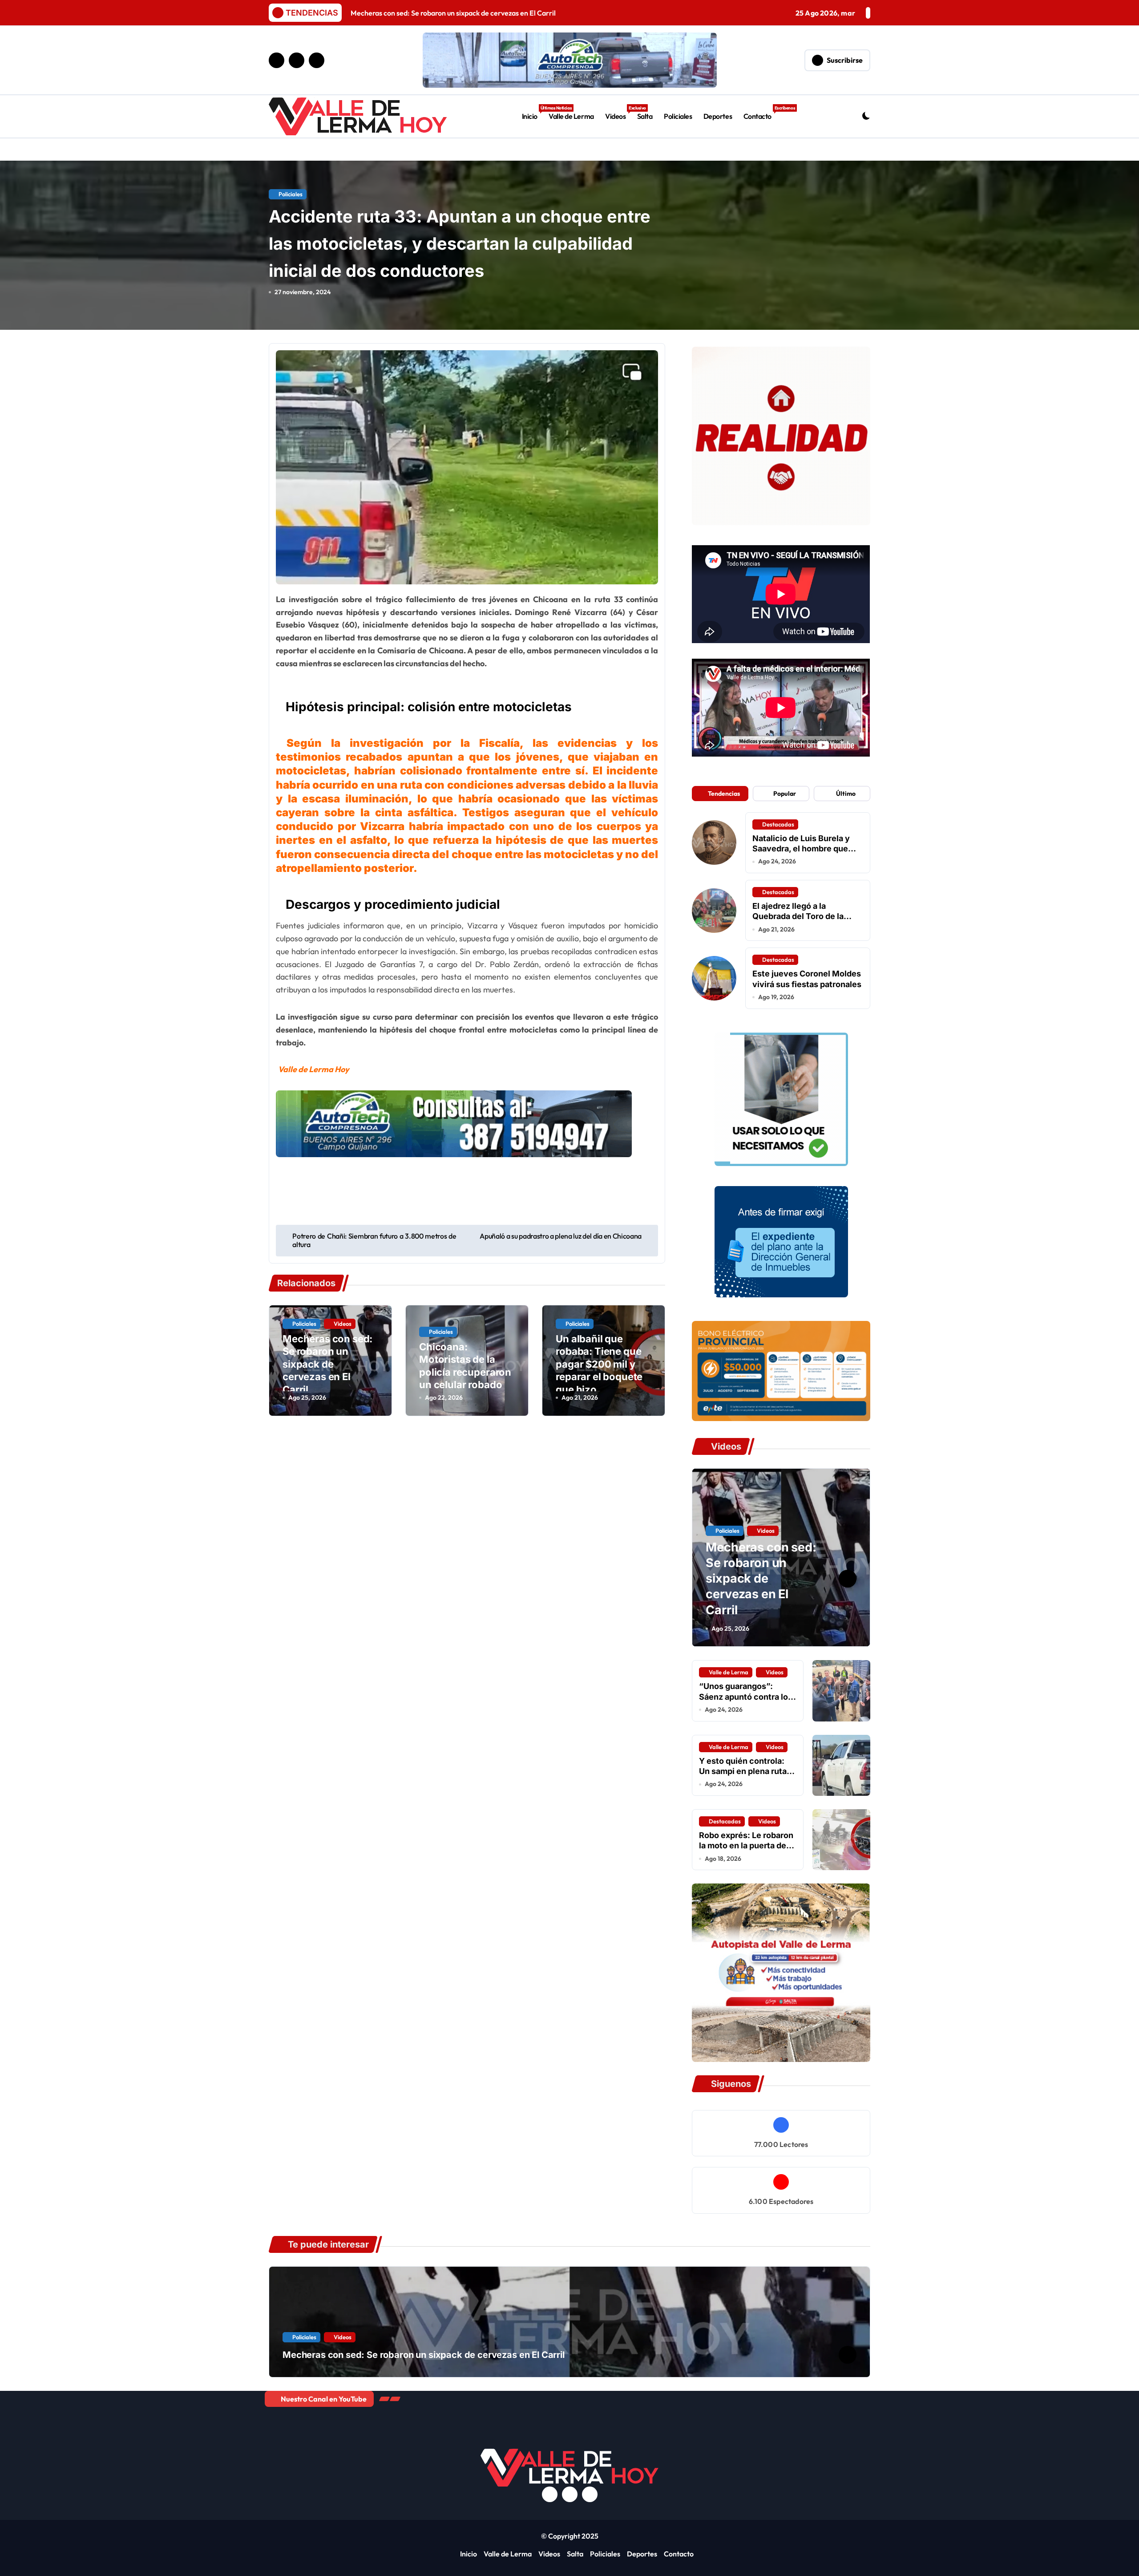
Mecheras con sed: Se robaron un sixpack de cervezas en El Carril (327, 1364)
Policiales (678, 116)
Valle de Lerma (571, 116)
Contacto (760, 113)
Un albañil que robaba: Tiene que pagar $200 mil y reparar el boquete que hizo (599, 1364)
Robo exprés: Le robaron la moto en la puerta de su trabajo (746, 1846)
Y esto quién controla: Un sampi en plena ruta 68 (743, 1771)
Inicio (533, 113)
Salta (645, 116)
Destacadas (778, 824)
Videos (618, 113)
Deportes (718, 116)
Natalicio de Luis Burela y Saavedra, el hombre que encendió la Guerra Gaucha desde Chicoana (805, 854)
